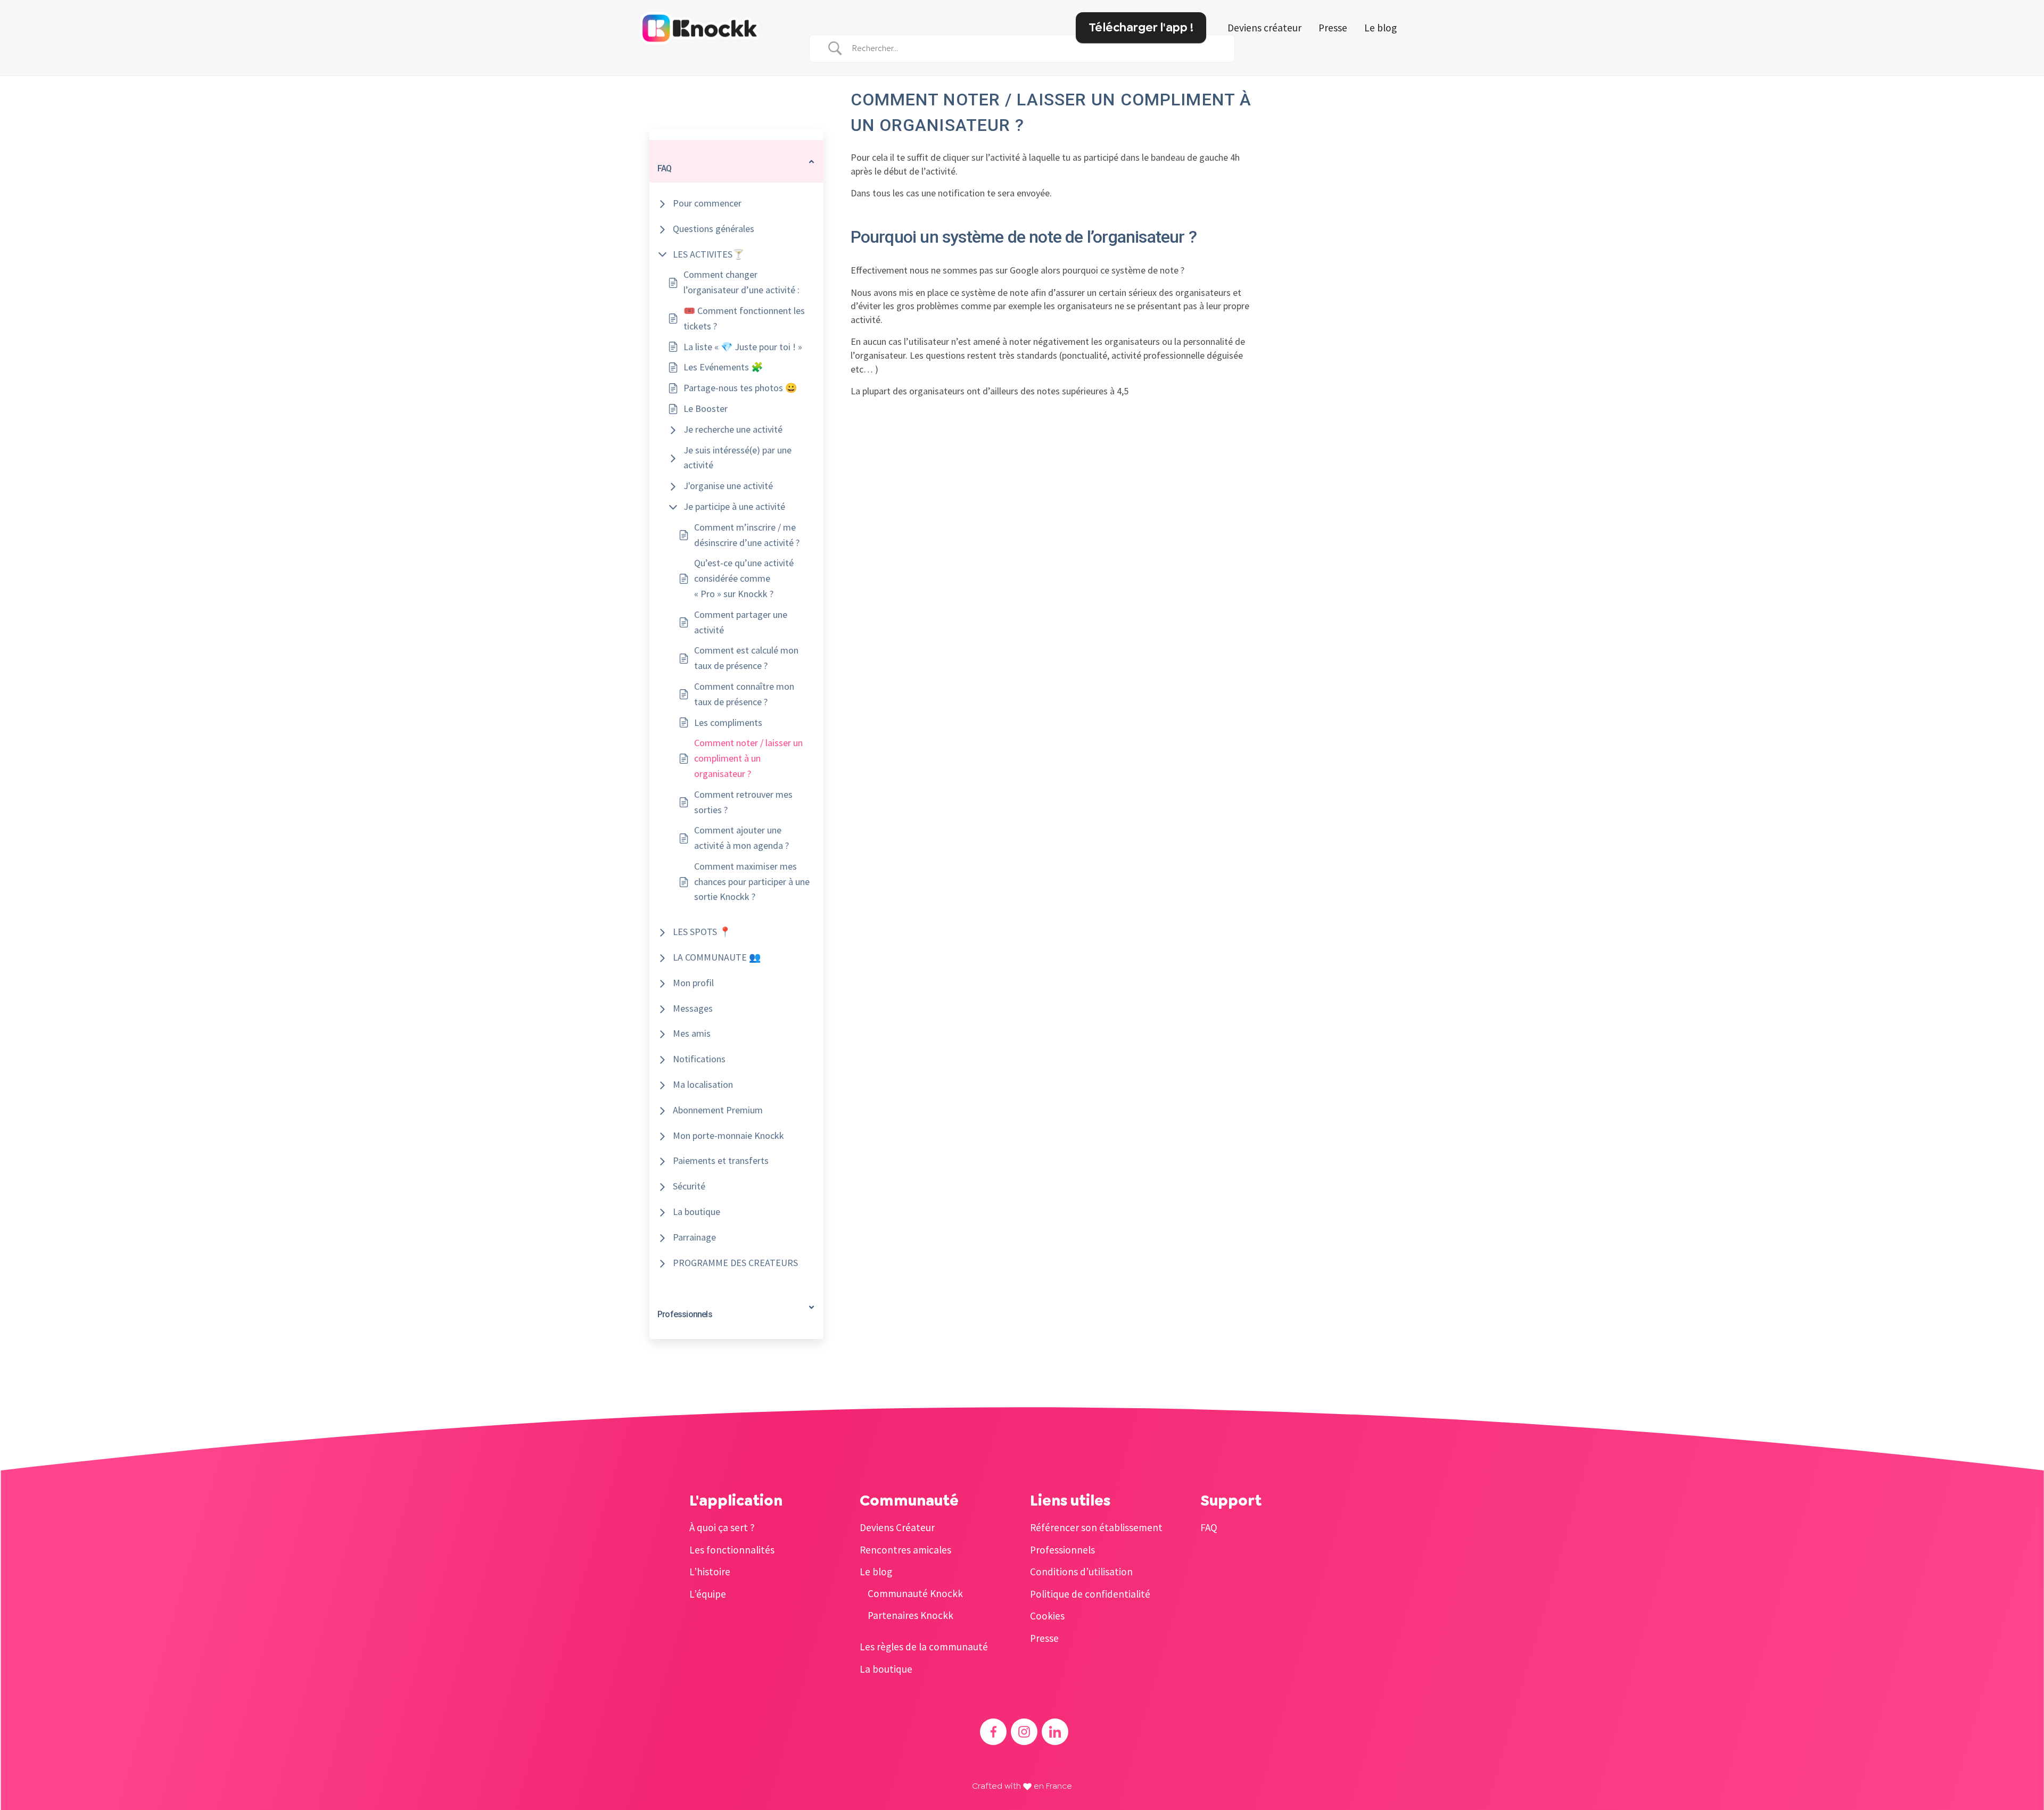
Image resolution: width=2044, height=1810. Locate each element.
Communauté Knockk (915, 1593)
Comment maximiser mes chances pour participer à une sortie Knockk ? (752, 882)
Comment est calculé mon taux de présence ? (746, 658)
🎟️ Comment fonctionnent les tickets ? (744, 318)
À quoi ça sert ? (722, 1527)
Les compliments (728, 722)
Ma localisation (703, 1084)
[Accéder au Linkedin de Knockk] (1055, 1732)
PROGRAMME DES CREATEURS (735, 1263)
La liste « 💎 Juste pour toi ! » (743, 347)
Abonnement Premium (718, 1110)
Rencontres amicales (905, 1550)
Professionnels (1062, 1550)
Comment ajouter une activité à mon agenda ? (741, 838)
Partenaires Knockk (910, 1615)
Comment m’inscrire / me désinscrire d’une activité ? (747, 535)
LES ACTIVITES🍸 (708, 254)
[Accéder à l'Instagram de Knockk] (1024, 1732)
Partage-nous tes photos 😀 (740, 388)
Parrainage (694, 1237)
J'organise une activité (728, 486)
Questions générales (714, 229)
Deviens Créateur (897, 1527)
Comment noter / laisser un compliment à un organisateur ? (748, 758)
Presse (1333, 28)
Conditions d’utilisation (1081, 1572)
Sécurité (689, 1186)
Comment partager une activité (741, 622)
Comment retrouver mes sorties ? (743, 802)
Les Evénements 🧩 (723, 367)
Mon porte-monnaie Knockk (728, 1135)
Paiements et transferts (721, 1160)
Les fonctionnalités (732, 1550)
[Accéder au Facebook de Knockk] (993, 1732)
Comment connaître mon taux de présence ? (744, 694)
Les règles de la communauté (924, 1647)
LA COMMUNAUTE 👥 (717, 957)
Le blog (1380, 28)
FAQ (1209, 1527)
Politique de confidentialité (1090, 1594)
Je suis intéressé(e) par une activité (737, 458)
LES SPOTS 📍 (702, 932)
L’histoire (710, 1572)
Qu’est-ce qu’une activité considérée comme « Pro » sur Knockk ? (744, 578)
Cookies (1047, 1616)
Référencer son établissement (1096, 1527)
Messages (693, 1008)
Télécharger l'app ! (1141, 27)
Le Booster (706, 408)
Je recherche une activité (733, 429)
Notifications (699, 1059)
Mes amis (692, 1033)
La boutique (697, 1212)
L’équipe (708, 1594)
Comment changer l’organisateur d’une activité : (741, 282)
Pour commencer (707, 203)
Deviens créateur (1264, 28)
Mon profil (693, 983)
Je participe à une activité (734, 506)
